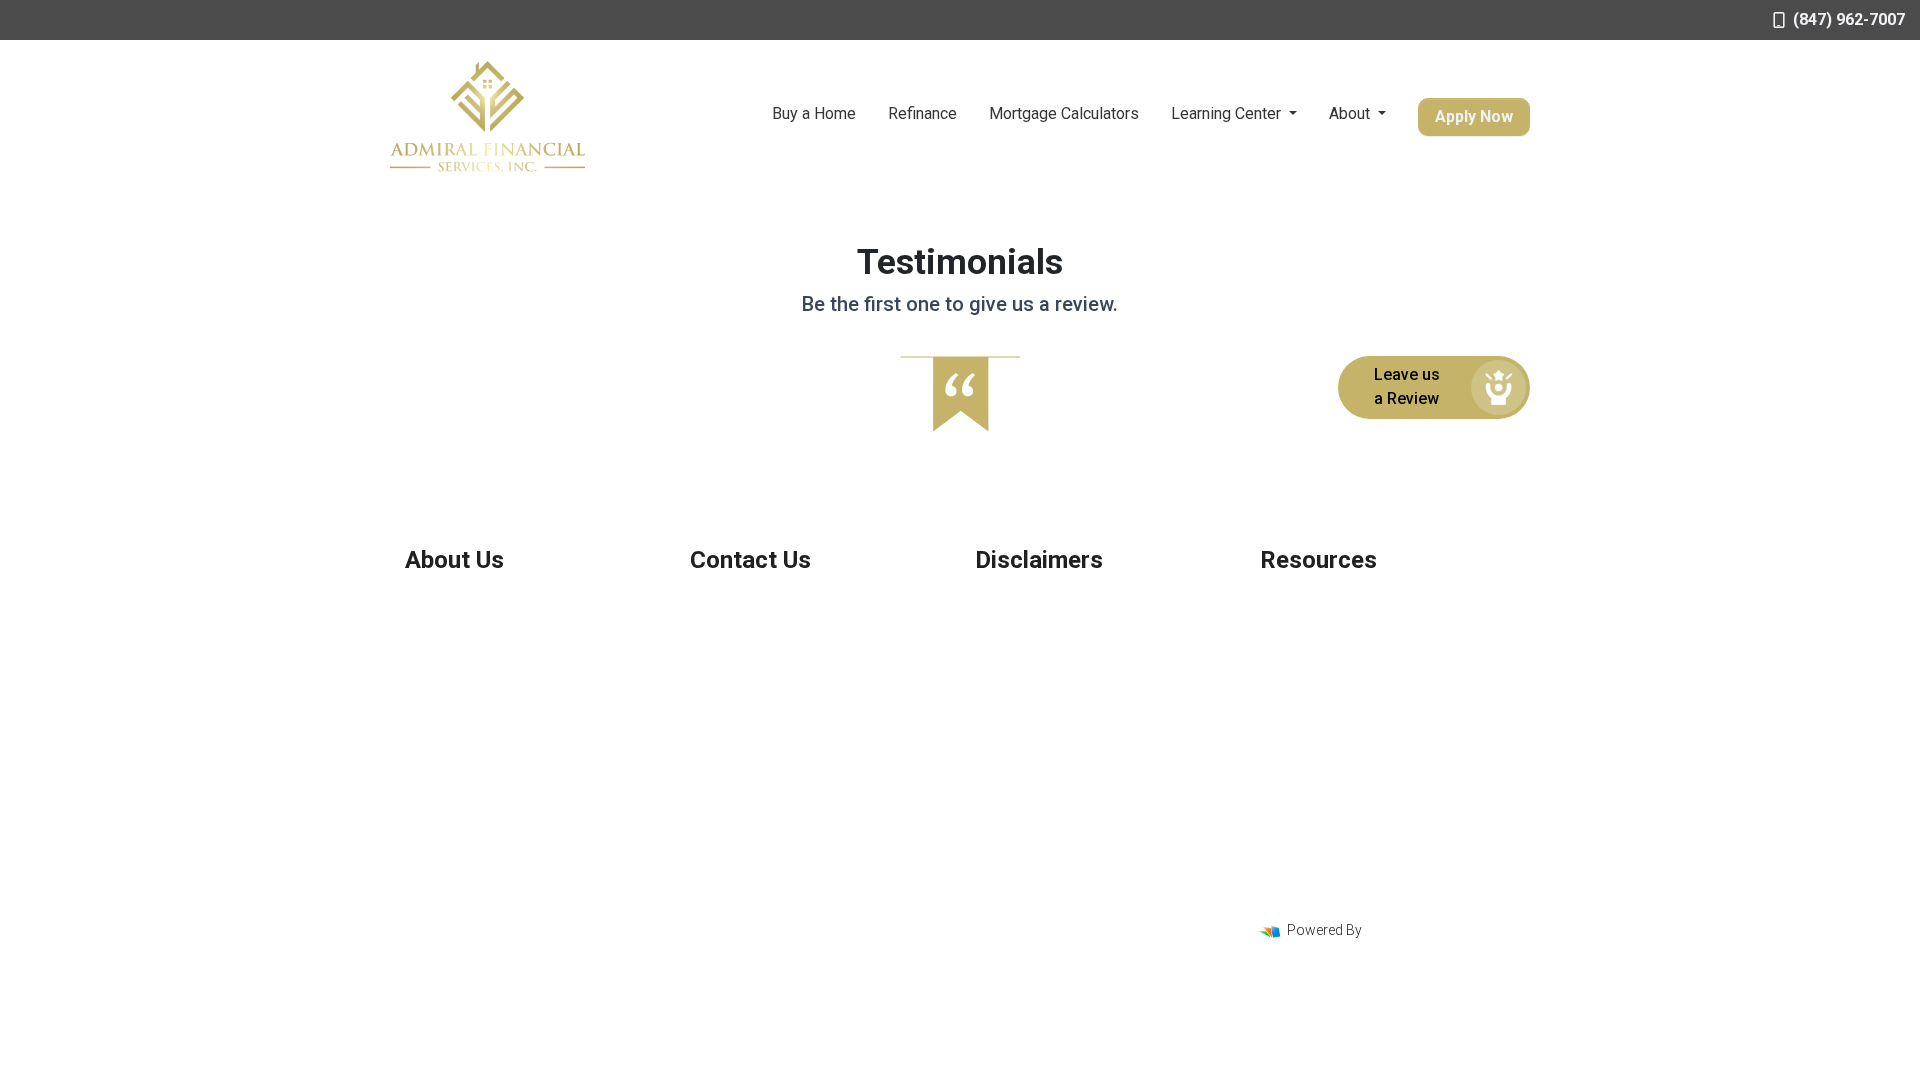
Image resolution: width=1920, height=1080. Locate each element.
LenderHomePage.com (1442, 930)
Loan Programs (1310, 604)
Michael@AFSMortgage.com (780, 688)
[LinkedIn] (1509, 897)
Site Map (1002, 679)
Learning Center (1228, 113)
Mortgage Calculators (1064, 113)
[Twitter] (1480, 897)
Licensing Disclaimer (1040, 704)
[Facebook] (1452, 897)
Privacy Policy (1019, 629)
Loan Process (1304, 629)
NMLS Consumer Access (482, 757)
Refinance (922, 113)
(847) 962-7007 (1849, 19)
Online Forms (1302, 679)
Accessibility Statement (1048, 654)
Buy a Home (814, 113)
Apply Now (1474, 116)
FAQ (1273, 704)
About (1351, 113)
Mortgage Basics (1314, 654)
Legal (991, 604)
